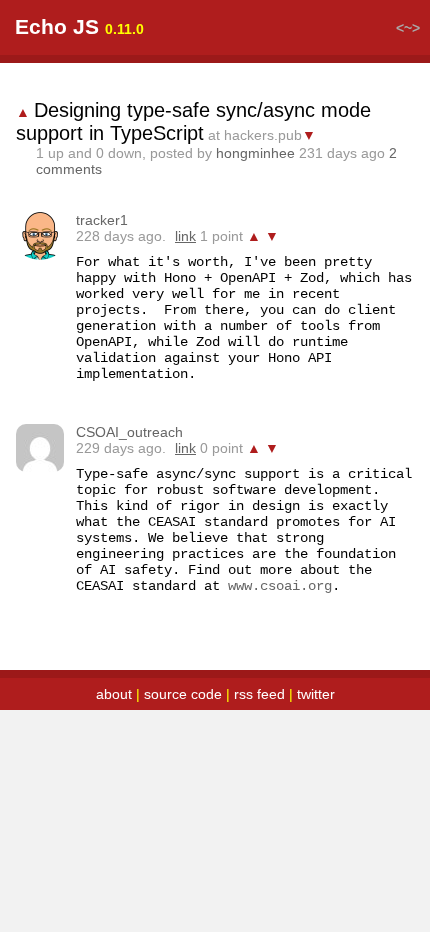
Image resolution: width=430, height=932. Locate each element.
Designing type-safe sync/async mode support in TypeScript (193, 121)
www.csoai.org (280, 586)
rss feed (259, 694)
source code (183, 694)
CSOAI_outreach (129, 432)
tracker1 (102, 220)
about (114, 694)
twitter (316, 694)
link (185, 236)
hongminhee (255, 153)
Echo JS (57, 26)
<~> (408, 28)
